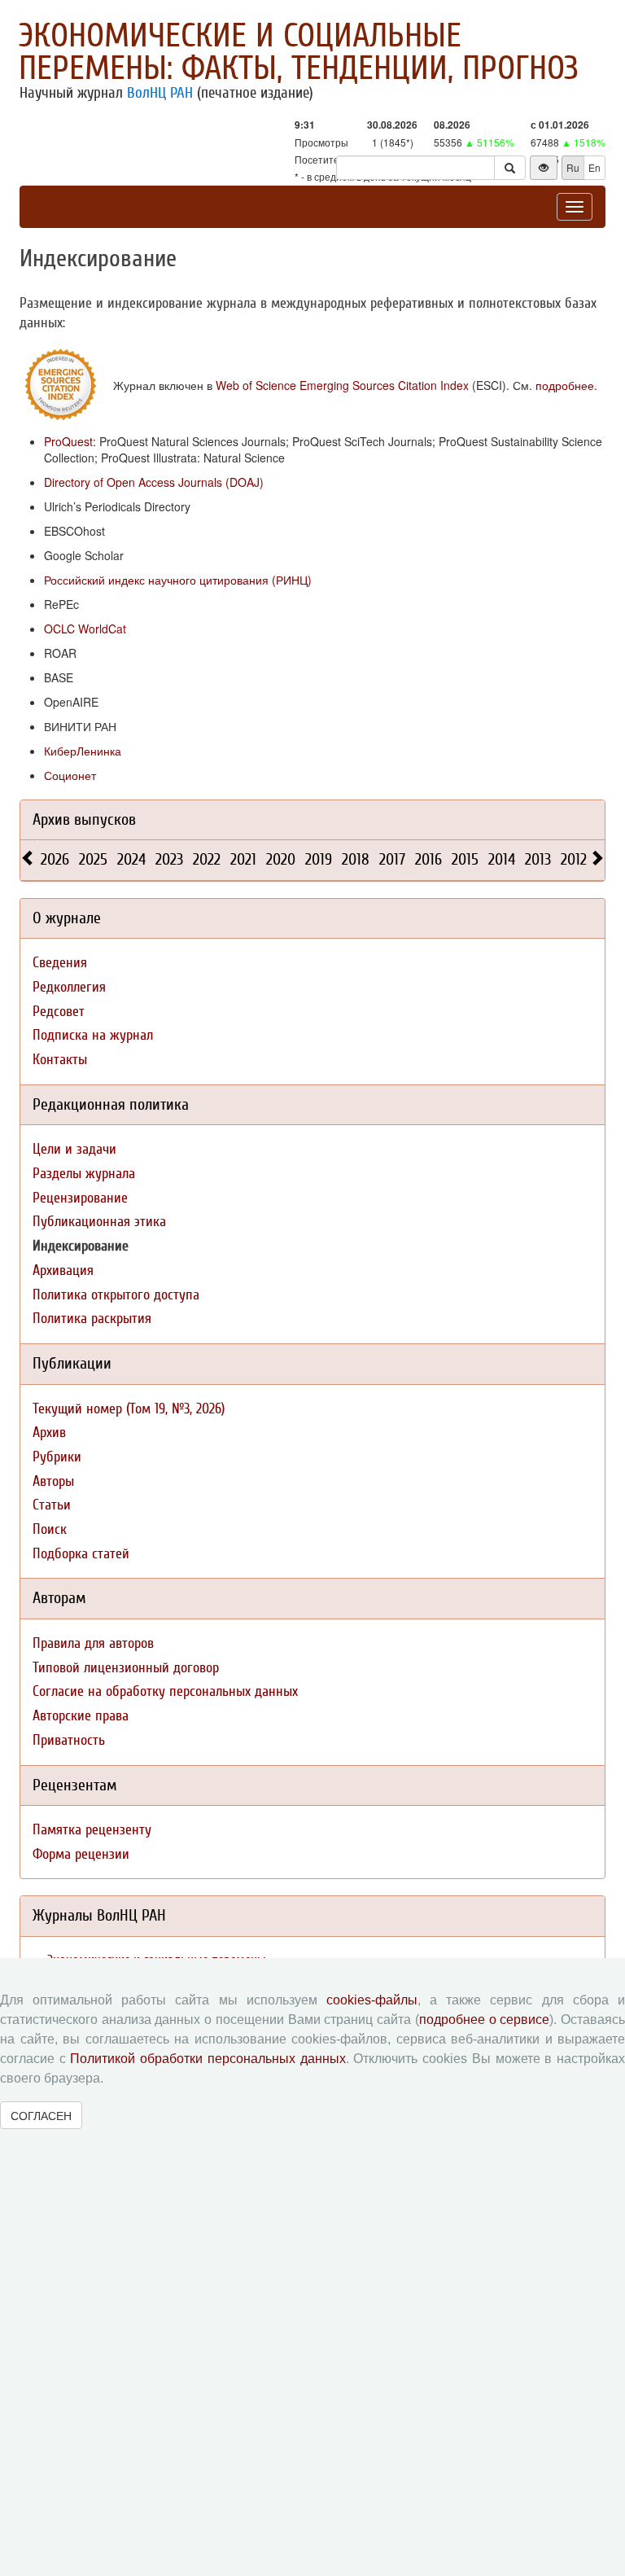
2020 (281, 859)
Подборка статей (81, 1554)
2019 (319, 859)
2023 (169, 859)
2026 (55, 859)
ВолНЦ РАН (160, 93)
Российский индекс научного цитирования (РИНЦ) (178, 580)
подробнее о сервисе (484, 2020)
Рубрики (57, 1457)
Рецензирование (80, 1198)
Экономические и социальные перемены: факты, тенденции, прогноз (299, 52)
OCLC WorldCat (85, 629)
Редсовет (59, 1012)
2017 (392, 859)
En (594, 167)
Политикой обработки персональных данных (208, 2059)
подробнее (565, 385)
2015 (465, 859)
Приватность (69, 1740)
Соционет (70, 775)
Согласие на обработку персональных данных (165, 1691)
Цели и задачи (74, 1149)
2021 (243, 859)
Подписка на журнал (93, 1035)
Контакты (60, 1060)
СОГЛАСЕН (41, 2115)
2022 (207, 859)
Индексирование (81, 1246)
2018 (356, 859)
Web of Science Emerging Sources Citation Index (342, 385)
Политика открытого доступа (116, 1295)
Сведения (60, 963)
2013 (538, 859)
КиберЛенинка (83, 751)
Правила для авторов (93, 1643)
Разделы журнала (84, 1174)
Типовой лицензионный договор (126, 1668)
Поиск (50, 1529)
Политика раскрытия (92, 1319)
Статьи (52, 1505)
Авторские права (81, 1716)
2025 (93, 859)
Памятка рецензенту (92, 1830)
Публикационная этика (99, 1222)
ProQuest (68, 441)
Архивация (63, 1270)
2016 (428, 859)
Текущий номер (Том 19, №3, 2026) (129, 1409)
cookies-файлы (372, 2000)
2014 (502, 859)
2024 (131, 859)
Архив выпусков (84, 819)
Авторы (53, 1481)
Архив (49, 1433)
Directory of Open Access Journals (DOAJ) (154, 482)
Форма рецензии (81, 1854)
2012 (574, 859)
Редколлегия (69, 987)
